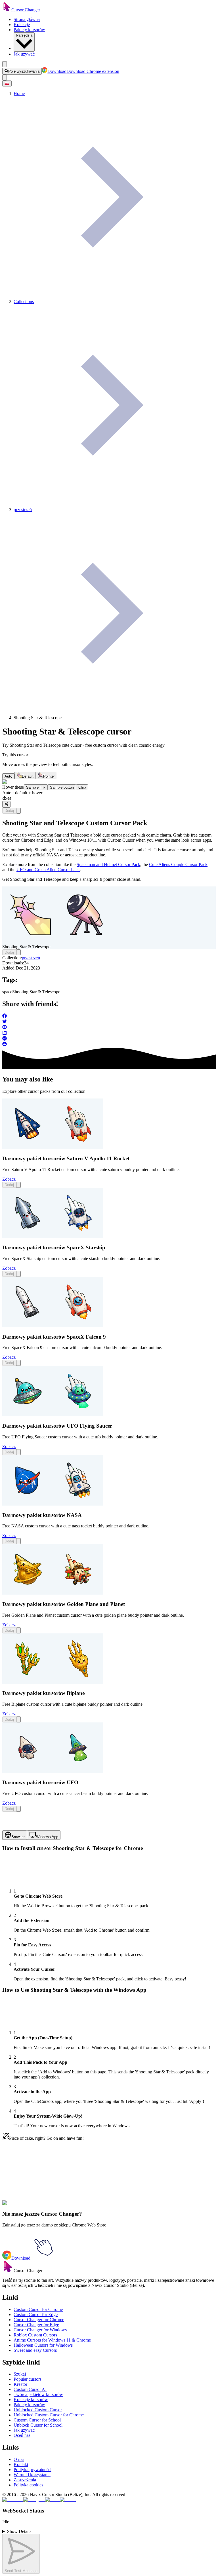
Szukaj (20, 2374)
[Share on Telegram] (109, 1039)
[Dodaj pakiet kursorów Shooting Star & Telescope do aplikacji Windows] (18, 811)
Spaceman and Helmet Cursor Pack (108, 864)
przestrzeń (31, 958)
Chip (82, 787)
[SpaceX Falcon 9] (53, 1326)
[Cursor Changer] (7, 10)
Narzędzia (24, 35)
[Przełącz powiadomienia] (5, 78)
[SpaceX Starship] (53, 1237)
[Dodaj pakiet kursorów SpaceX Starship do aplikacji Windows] (18, 1274)
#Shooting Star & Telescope (58, 2206)
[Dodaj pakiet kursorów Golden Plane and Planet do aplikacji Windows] (18, 1630)
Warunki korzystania (32, 2475)
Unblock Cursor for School (38, 2425)
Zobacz (9, 1179)
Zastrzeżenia (25, 2480)
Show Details (19, 2531)
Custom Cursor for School (37, 2420)
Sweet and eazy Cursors (35, 2350)
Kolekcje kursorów (31, 2400)
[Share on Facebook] (109, 1016)
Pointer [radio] (49, 776)
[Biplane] (53, 1682)
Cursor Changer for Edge (36, 2325)
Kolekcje (22, 25)
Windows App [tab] (47, 1837)
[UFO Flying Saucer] (53, 1415)
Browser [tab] (18, 1837)
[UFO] (53, 1771)
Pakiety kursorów (29, 30)
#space (27, 2206)
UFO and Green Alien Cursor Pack (48, 870)
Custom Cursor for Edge (36, 2314)
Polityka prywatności (33, 2470)
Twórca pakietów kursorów (38, 2394)
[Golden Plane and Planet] (53, 1593)
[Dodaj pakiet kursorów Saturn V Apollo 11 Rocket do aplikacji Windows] (18, 1185)
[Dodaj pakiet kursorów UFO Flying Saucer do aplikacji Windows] (18, 1452)
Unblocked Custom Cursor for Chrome (49, 2415)
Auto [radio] (8, 776)
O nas (19, 2459)
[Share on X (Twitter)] (109, 1022)
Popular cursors (28, 2379)
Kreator (20, 2384)
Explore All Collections (23, 2181)
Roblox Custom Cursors (35, 2335)
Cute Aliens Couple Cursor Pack (178, 864)
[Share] (6, 804)
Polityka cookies (28, 2485)
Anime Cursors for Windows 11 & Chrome (52, 2340)
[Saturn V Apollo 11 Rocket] (53, 1147)
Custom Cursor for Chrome (38, 2309)
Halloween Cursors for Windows (43, 2345)
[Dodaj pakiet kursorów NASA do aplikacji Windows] (18, 1541)
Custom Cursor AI (30, 2389)
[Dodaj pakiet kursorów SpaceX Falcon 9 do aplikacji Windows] (18, 1363)
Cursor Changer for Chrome (39, 2320)
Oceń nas (22, 2435)
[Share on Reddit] (109, 1045)
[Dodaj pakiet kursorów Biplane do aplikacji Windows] (18, 1719)
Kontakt (21, 2464)
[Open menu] (5, 64)
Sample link (36, 787)
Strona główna (27, 19)
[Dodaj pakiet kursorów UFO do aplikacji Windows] (18, 1809)
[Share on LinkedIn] (109, 1033)
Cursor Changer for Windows (40, 2330)
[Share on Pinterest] (109, 1028)
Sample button (62, 787)
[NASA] (53, 1504)
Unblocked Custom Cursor (38, 2410)
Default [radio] (28, 776)
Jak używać (24, 54)
